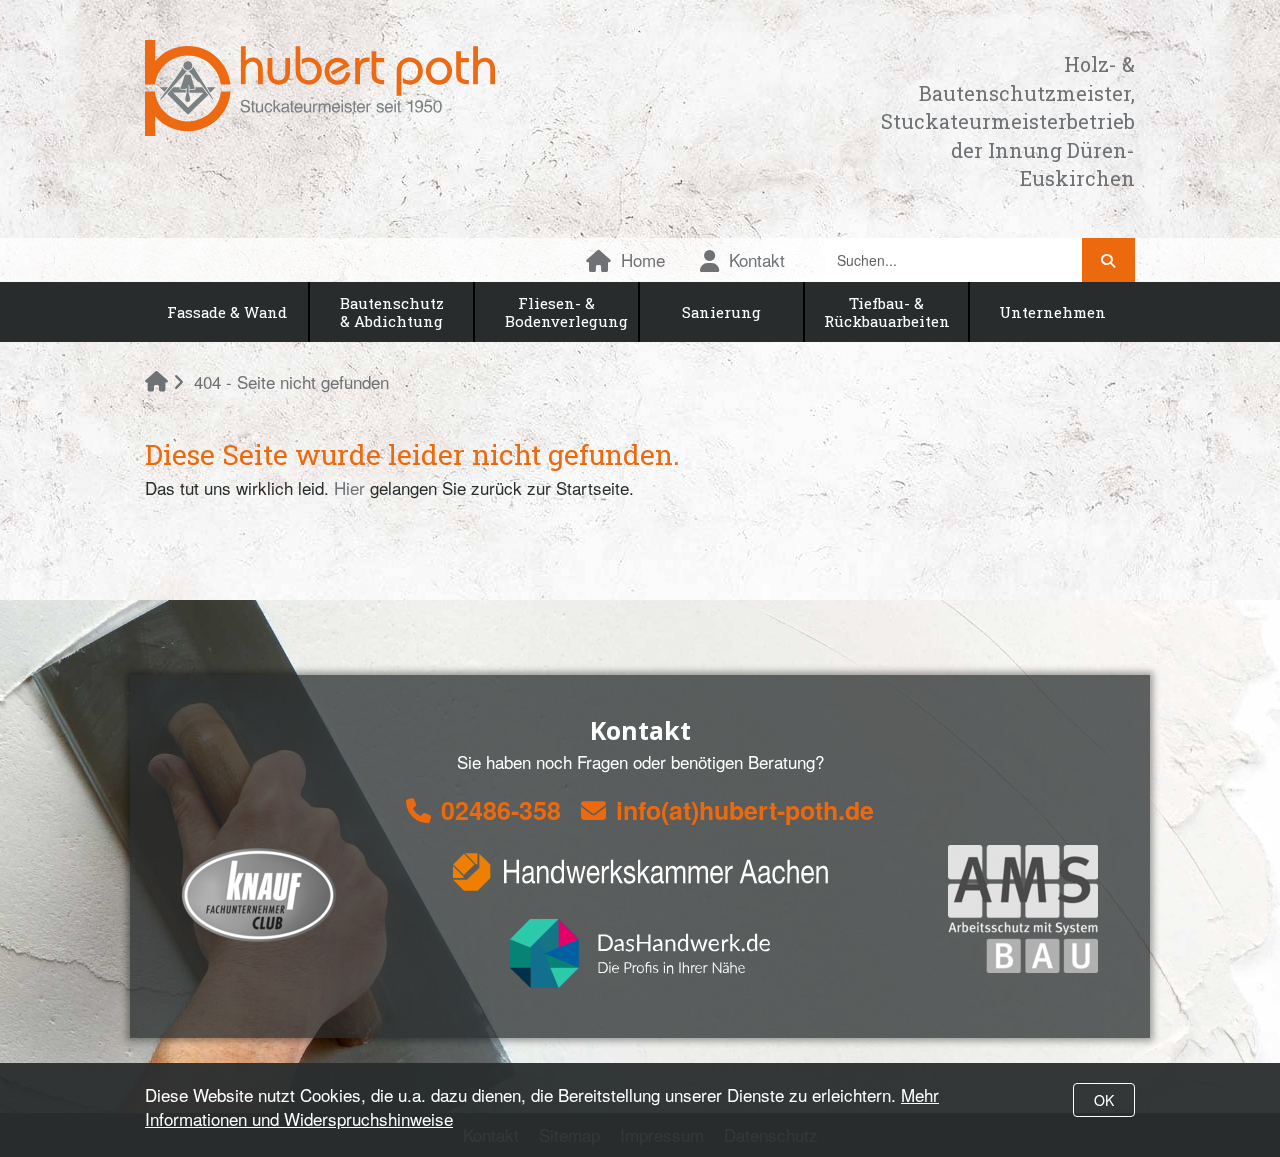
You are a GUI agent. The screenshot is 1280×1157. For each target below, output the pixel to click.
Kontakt (757, 259)
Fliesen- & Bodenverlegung (566, 312)
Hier (349, 487)
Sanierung (721, 312)
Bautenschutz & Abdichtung (392, 312)
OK (1104, 1100)
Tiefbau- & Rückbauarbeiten (887, 312)
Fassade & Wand (227, 312)
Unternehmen (1052, 312)
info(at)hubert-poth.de (745, 810)
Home (643, 259)
